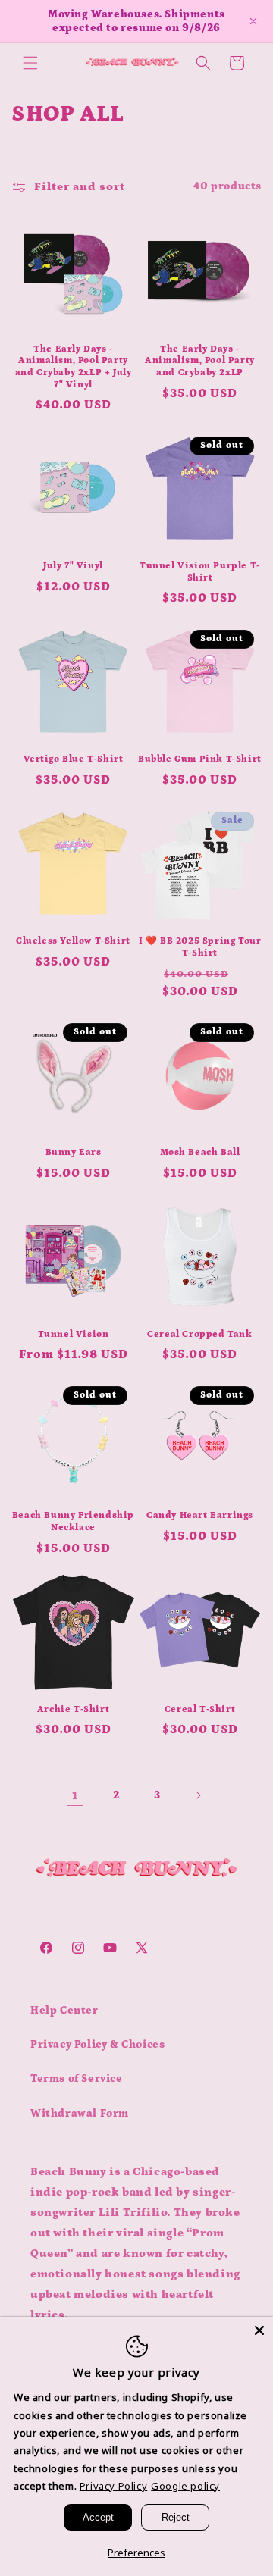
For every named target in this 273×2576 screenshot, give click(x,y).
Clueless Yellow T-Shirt (73, 941)
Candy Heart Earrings (200, 1515)
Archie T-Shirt (73, 1709)
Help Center (64, 2011)
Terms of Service (77, 2079)
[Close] (259, 2330)
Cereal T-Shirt (200, 1709)
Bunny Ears (74, 1152)
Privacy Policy (113, 2486)
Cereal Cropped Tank (199, 1334)
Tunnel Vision (74, 1334)
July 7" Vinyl (73, 566)
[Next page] (198, 1795)
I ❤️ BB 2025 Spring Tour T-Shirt (200, 947)
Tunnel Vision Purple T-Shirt (200, 572)
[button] (30, 63)
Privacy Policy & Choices (97, 2045)
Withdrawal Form (80, 2114)
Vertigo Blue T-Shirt (74, 759)
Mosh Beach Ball (200, 1152)
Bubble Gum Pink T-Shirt (200, 759)
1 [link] (75, 1796)
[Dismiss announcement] (253, 21)
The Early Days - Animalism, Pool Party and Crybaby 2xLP (200, 361)
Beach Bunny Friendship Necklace (73, 1521)
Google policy (185, 2486)
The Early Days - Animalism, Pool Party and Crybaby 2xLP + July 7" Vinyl (74, 367)
